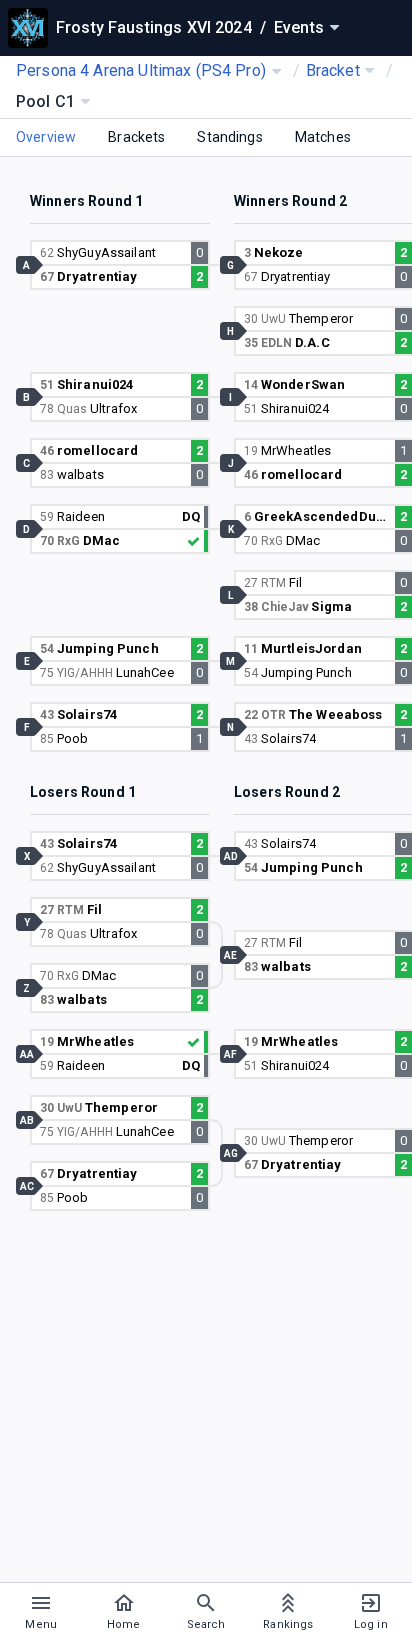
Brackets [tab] (136, 137)
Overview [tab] (46, 137)
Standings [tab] (229, 137)
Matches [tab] (323, 137)
